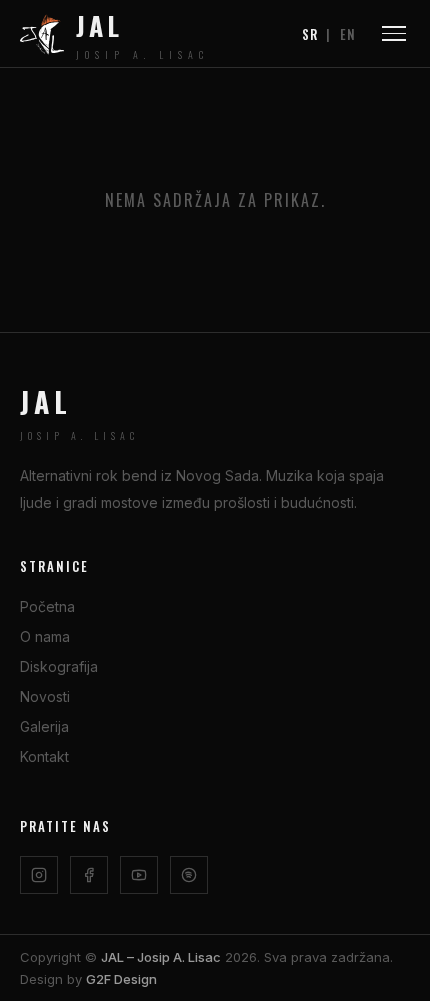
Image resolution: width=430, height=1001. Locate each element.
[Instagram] (39, 875)
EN (348, 34)
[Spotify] (189, 875)
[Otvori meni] (394, 33)
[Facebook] (89, 875)
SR (310, 34)
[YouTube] (139, 875)
